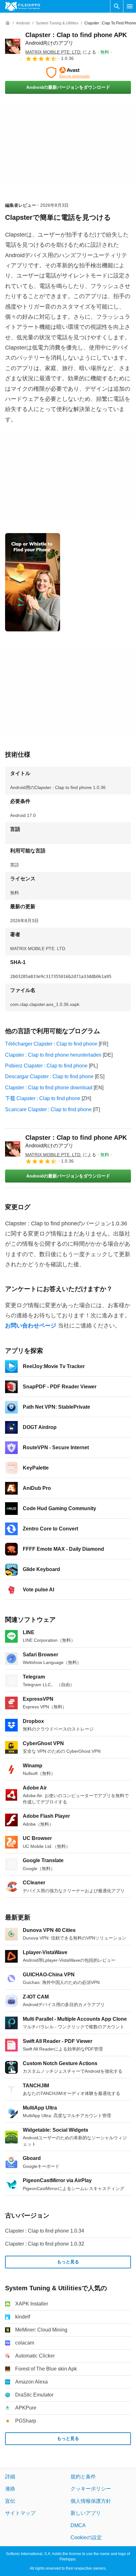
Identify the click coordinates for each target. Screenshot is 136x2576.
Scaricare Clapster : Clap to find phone (48, 1109)
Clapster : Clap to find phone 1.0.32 (45, 2244)
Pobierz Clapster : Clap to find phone (46, 1066)
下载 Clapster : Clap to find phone (43, 1098)
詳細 (10, 2477)
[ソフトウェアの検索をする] (117, 6)
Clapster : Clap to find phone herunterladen (53, 1055)
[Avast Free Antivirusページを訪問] (68, 73)
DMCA (78, 2525)
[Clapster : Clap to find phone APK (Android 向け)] (13, 46)
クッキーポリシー (91, 2489)
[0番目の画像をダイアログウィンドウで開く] (33, 582)
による (61, 52)
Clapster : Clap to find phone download (49, 1088)
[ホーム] (8, 23)
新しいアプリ (86, 2513)
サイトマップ (20, 2513)
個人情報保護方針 (91, 2501)
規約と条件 (83, 2477)
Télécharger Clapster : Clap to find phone (51, 1044)
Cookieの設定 (86, 2537)
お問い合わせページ (31, 1326)
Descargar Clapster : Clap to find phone (49, 1076)
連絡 (10, 2489)
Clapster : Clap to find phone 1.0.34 (45, 2231)
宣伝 (10, 2501)
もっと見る (68, 2262)
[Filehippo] (23, 6)
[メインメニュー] (130, 6)
